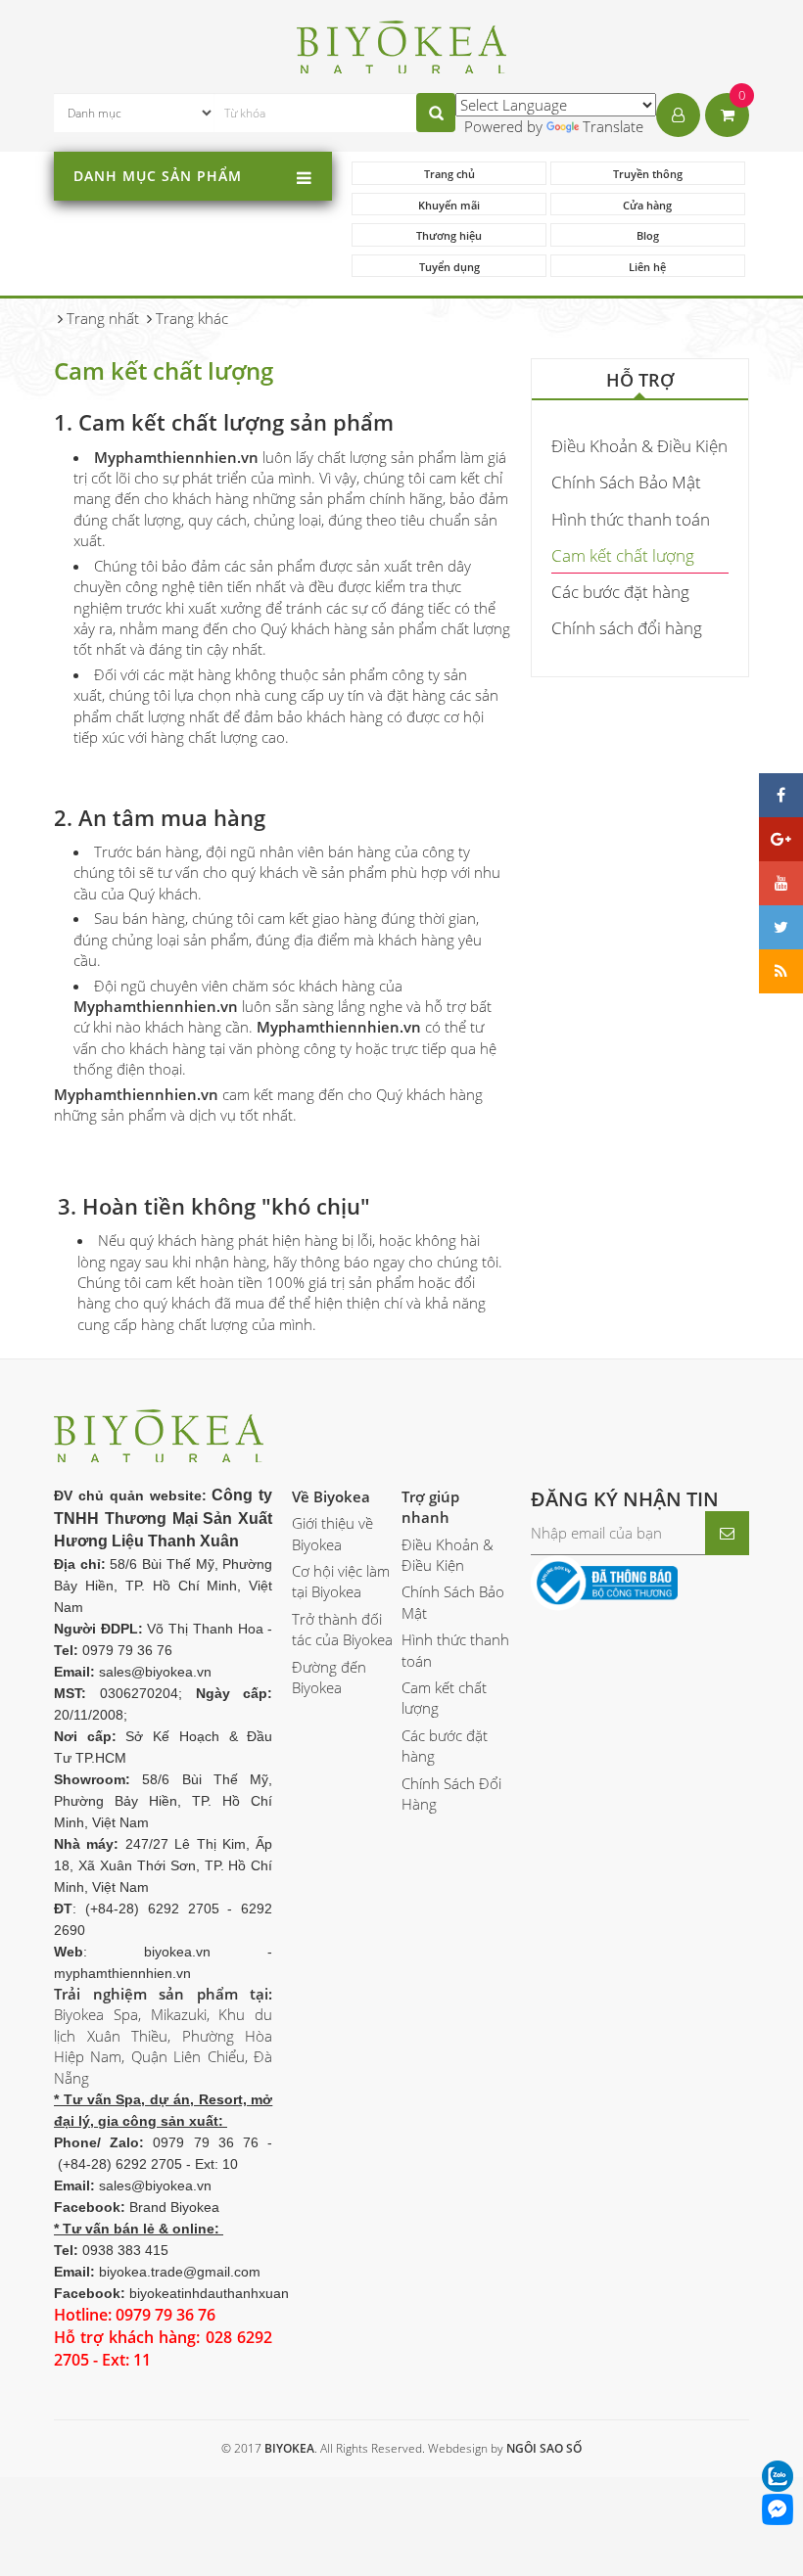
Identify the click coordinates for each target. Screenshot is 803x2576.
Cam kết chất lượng (623, 555)
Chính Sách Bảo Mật (626, 482)
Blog (648, 235)
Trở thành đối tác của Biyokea (342, 1629)
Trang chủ (449, 174)
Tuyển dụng (449, 267)
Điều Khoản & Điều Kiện (639, 446)
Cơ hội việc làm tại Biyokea (341, 1581)
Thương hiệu (449, 235)
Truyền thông (648, 174)
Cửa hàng (647, 205)
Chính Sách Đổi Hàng (451, 1794)
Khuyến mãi (449, 205)
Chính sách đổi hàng (627, 628)
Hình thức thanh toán (631, 519)
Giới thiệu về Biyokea (332, 1533)
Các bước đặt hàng (620, 592)
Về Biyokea (331, 1496)
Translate (613, 126)
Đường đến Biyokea (329, 1677)
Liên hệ (647, 267)
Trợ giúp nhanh (430, 1507)
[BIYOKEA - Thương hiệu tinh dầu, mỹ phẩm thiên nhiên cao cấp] (402, 44)
